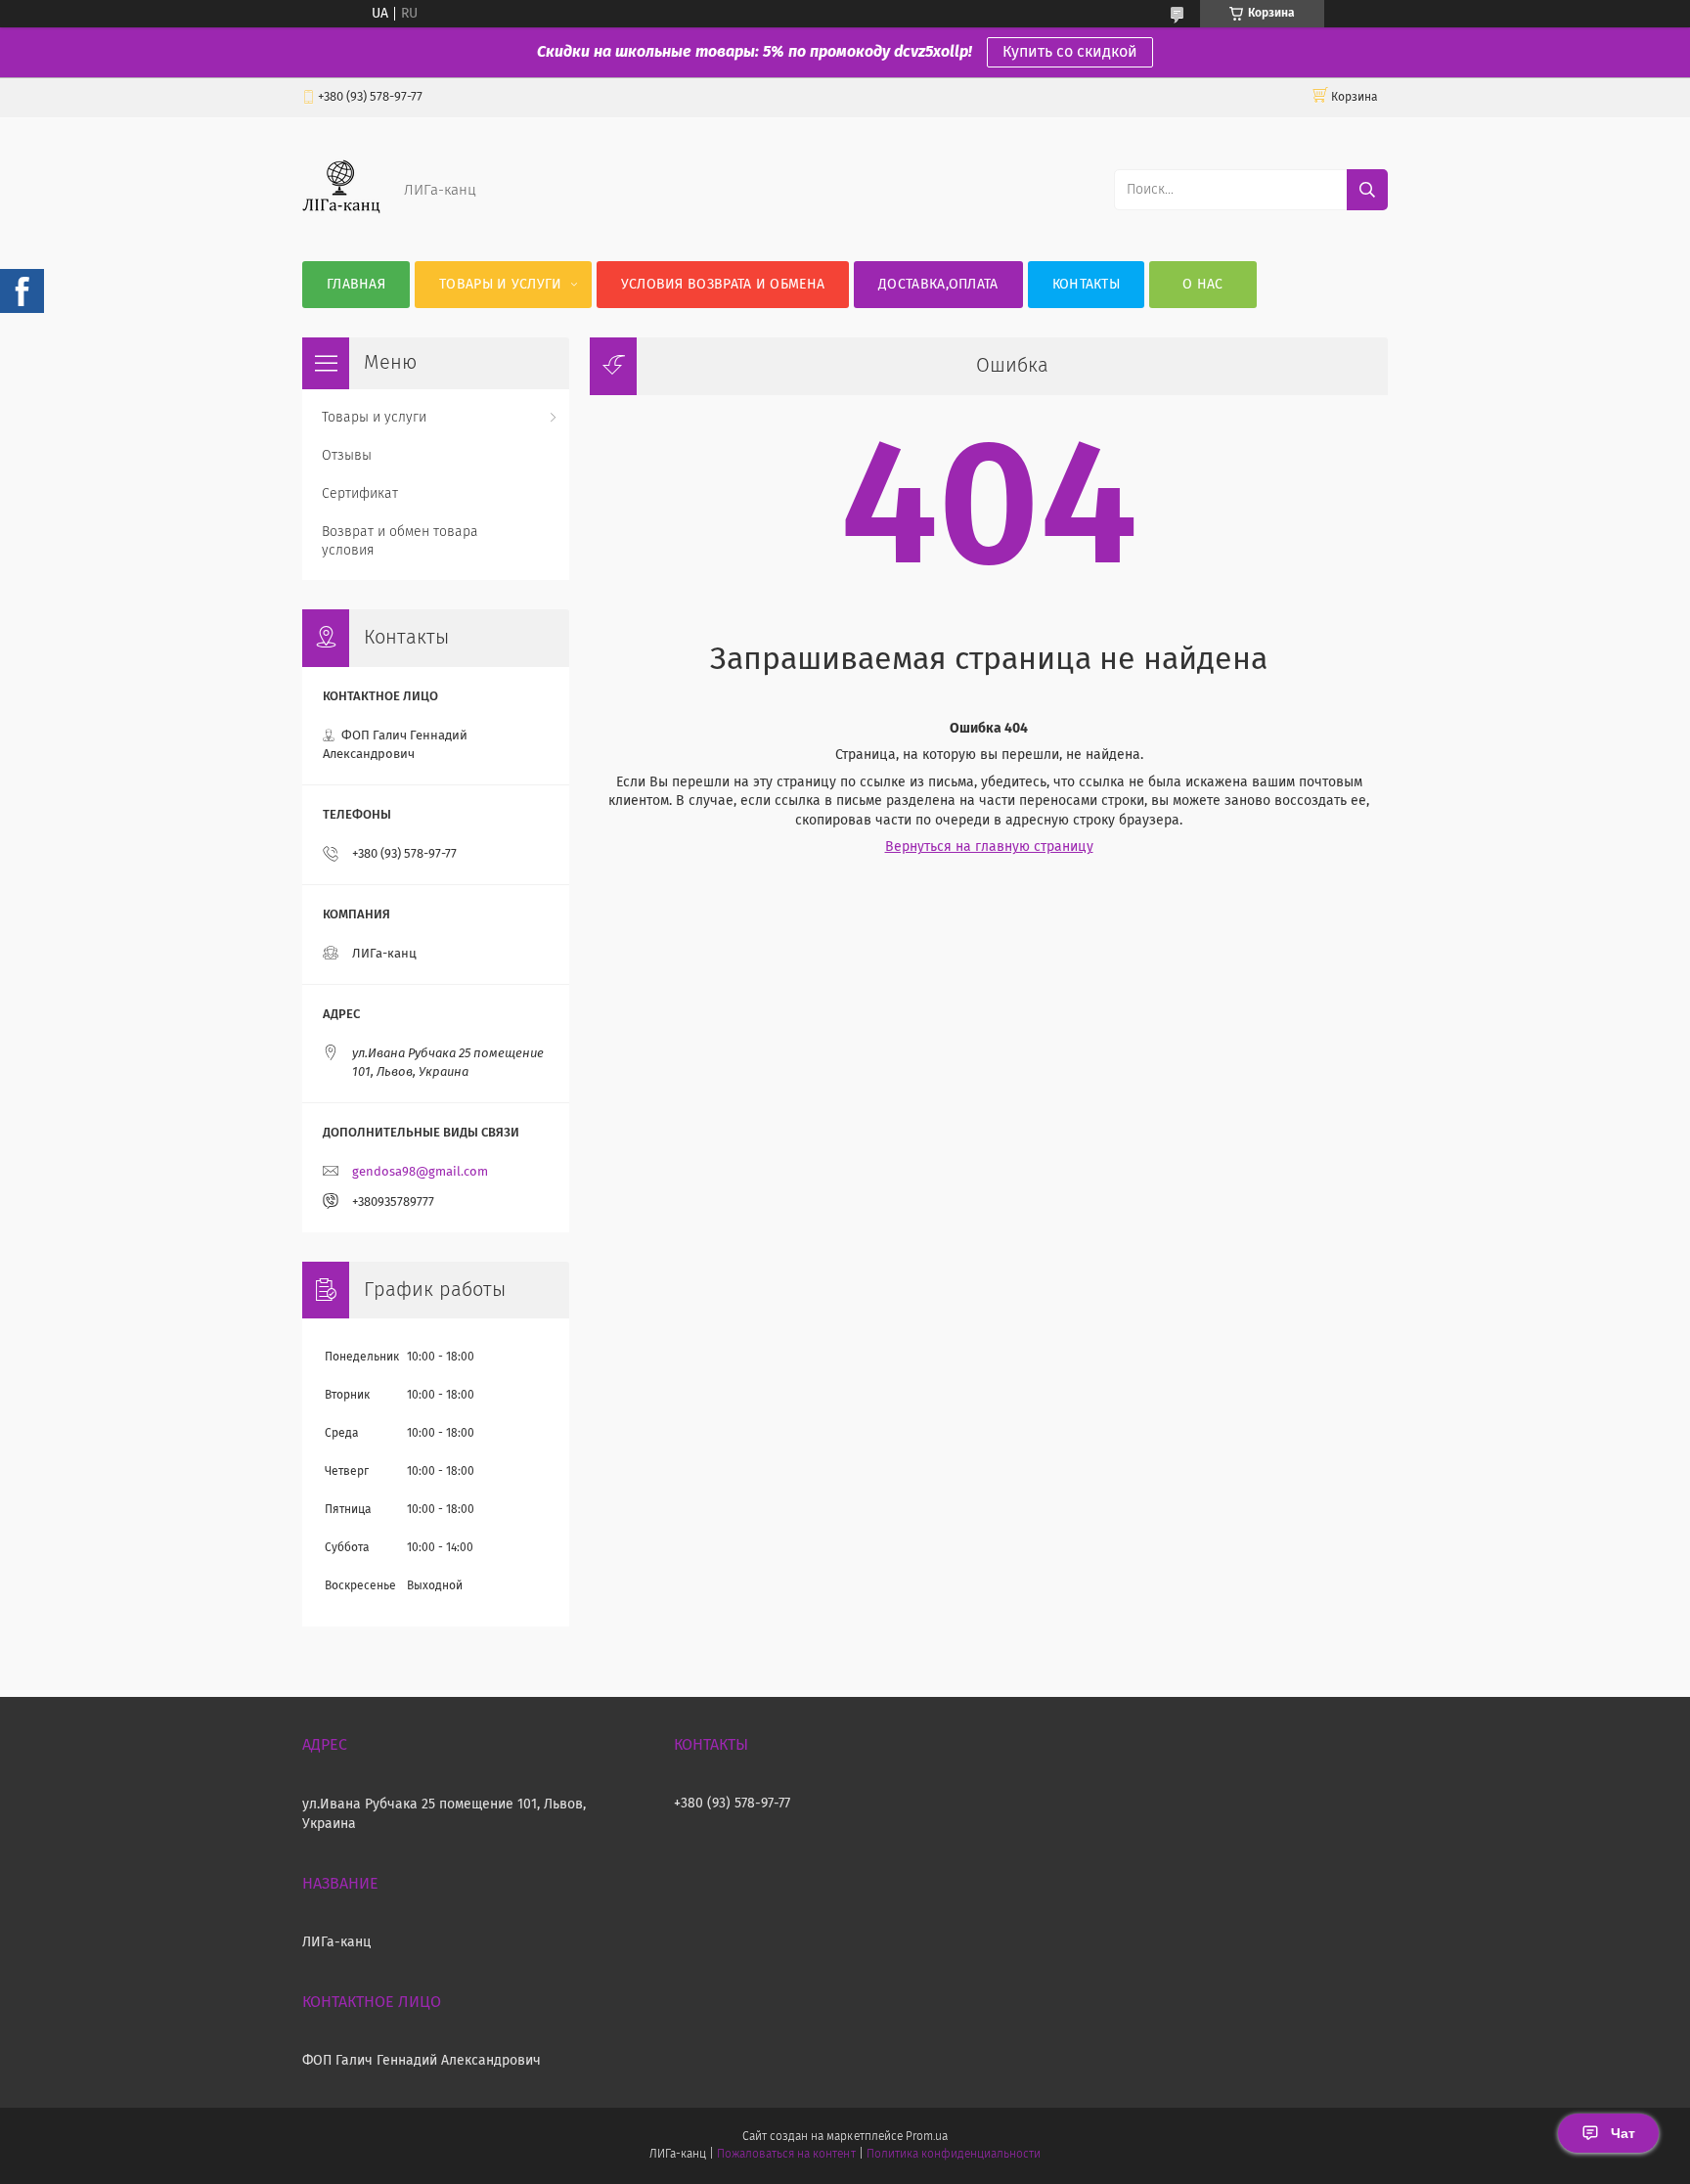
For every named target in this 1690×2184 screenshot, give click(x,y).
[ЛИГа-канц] (341, 222)
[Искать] (1367, 190)
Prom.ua (927, 2137)
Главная (356, 285)
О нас (1203, 285)
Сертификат (360, 494)
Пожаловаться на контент (786, 2155)
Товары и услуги (501, 285)
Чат (1623, 2133)
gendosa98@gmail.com (420, 1172)
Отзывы (347, 456)
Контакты (1086, 285)
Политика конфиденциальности (954, 2155)
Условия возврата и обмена (723, 285)
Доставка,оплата (938, 285)
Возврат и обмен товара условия (400, 541)
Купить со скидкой (1070, 52)
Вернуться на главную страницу (989, 847)
